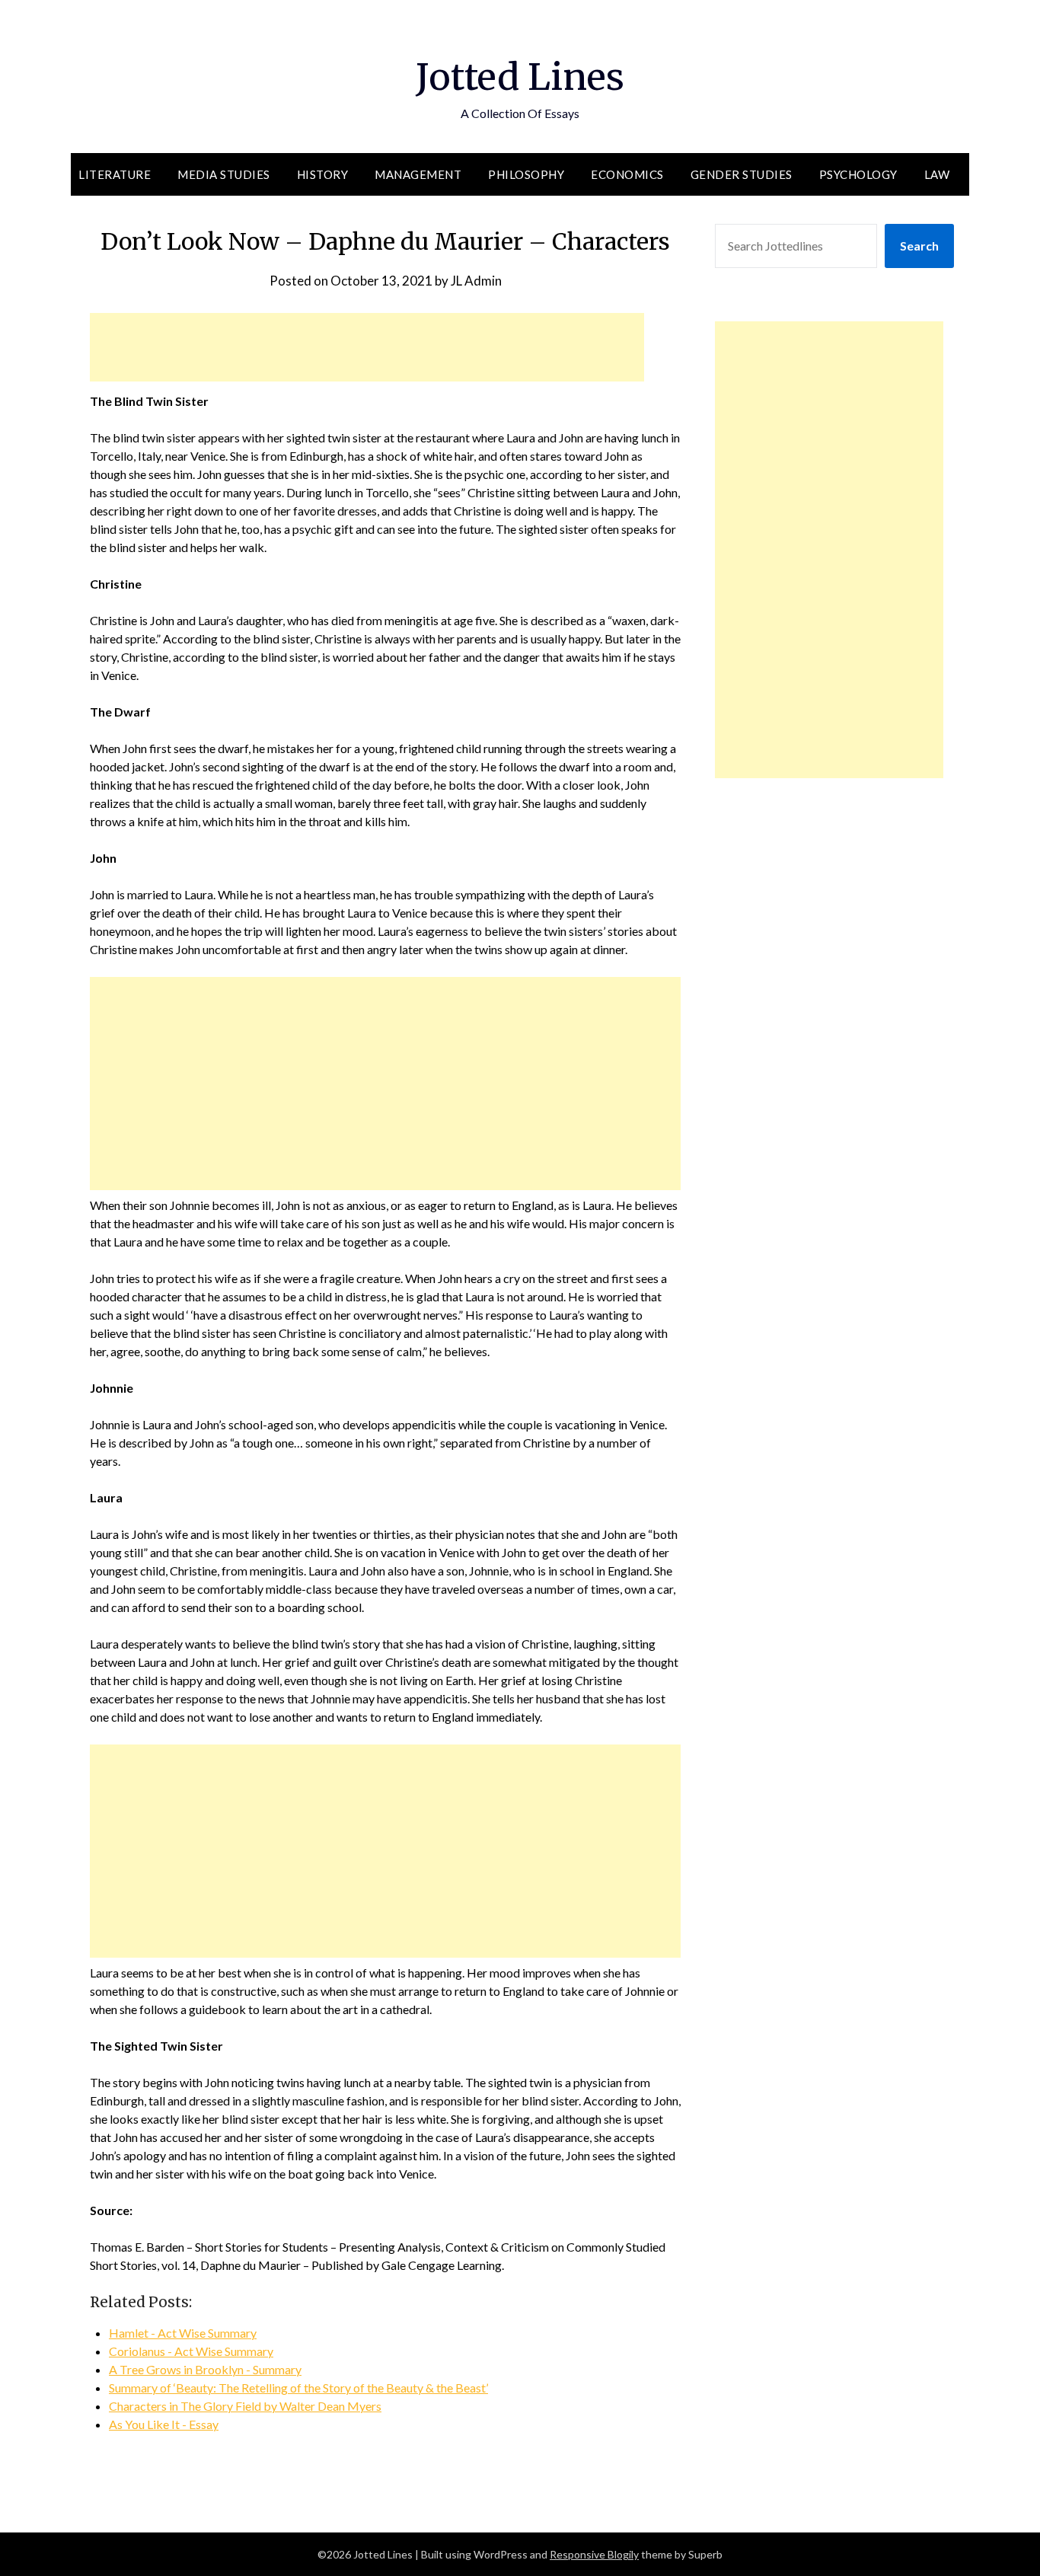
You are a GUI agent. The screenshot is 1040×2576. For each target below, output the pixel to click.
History (323, 174)
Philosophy (526, 174)
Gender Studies (742, 174)
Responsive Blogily (594, 2554)
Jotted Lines (520, 77)
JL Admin (476, 281)
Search (919, 246)
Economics (627, 174)
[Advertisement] (367, 347)
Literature (115, 174)
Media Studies (224, 174)
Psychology (858, 174)
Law (937, 174)
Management (418, 174)
